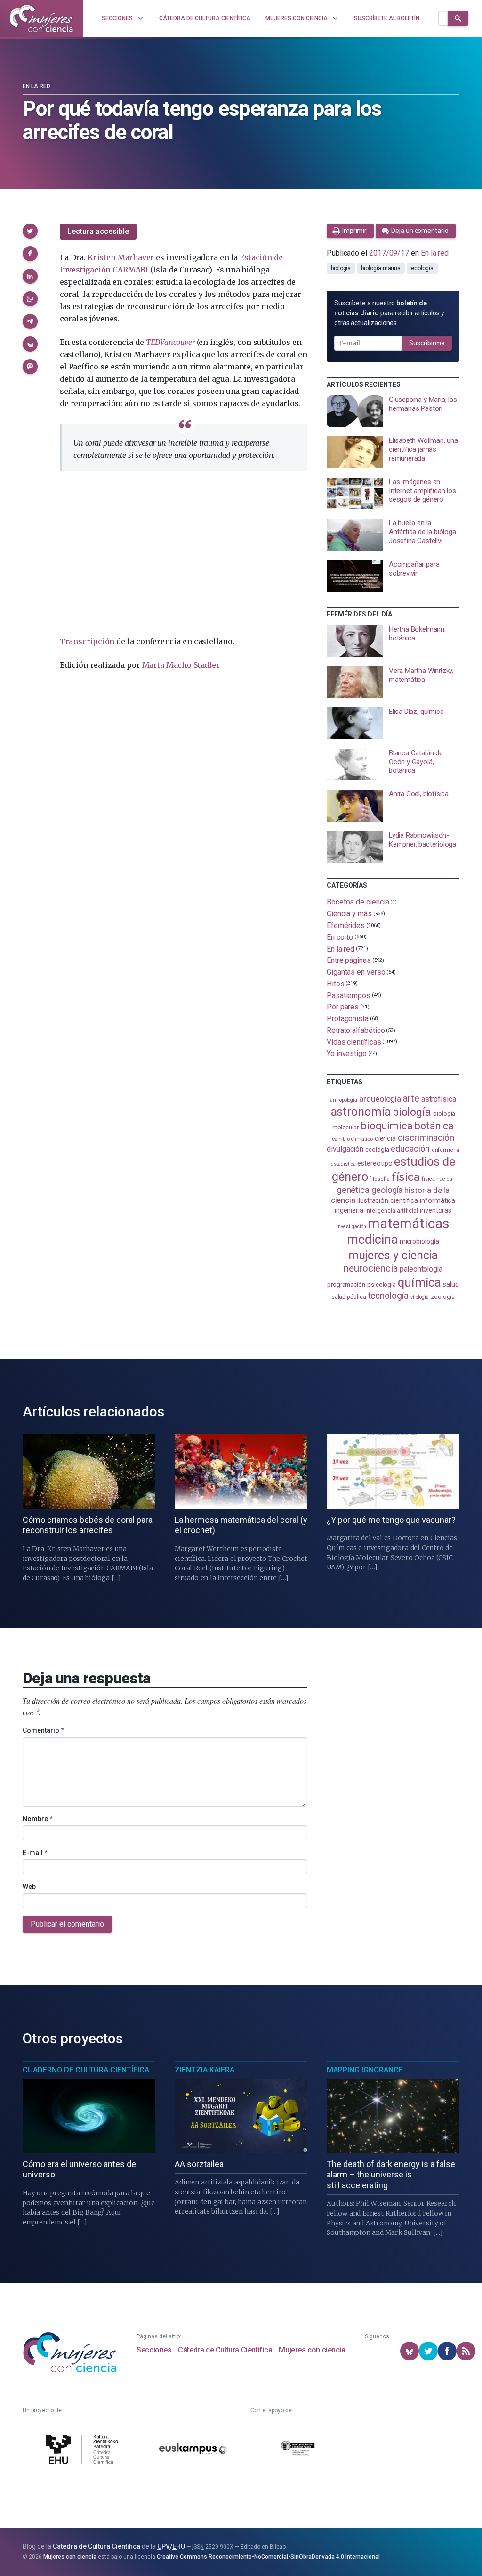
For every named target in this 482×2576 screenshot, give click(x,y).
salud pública (349, 1297)
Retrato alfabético (356, 1030)
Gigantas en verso (356, 972)
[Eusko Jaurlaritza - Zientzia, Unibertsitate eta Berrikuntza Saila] (298, 2450)
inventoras (436, 1210)
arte (411, 1098)
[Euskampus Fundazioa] (193, 2450)
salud (451, 1284)
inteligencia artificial (392, 1211)
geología (387, 1190)
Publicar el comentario (67, 1924)
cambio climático (352, 1139)
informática (438, 1201)
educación (410, 1148)
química (419, 1282)
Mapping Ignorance (365, 2070)
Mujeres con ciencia (312, 2350)
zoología (443, 1297)
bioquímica (387, 1126)
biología (341, 268)
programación (346, 1284)
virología (420, 1297)
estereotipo (375, 1163)
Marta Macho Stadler (181, 665)
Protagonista (348, 1019)
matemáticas (408, 1224)
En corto (340, 937)
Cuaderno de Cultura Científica (86, 2070)
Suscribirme (427, 343)
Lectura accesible (98, 231)
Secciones (154, 2350)
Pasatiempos (349, 995)
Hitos (336, 984)
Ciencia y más (349, 914)
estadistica (343, 1164)
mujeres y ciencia (393, 1255)
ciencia (385, 1138)
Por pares (343, 1007)
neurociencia (371, 1268)
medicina (372, 1240)
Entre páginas (349, 960)
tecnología (388, 1296)
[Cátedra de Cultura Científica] (84, 2451)
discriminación (426, 1138)
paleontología (421, 1269)
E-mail (35, 1853)
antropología (344, 1100)
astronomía (361, 1112)
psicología (382, 1284)
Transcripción (87, 641)
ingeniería (349, 1210)
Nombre (38, 1819)
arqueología (380, 1099)
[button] (30, 231)
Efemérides (346, 925)
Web (29, 1887)
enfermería (446, 1150)
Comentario (43, 1730)
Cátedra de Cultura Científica (225, 2350)
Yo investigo (347, 1053)
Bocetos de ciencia (358, 902)
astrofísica (439, 1099)
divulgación (345, 1149)
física (406, 1177)
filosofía (379, 1179)
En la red (36, 86)
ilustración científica (388, 1201)
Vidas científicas (354, 1042)
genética (353, 1190)
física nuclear (438, 1179)
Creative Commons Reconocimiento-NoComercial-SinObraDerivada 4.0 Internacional (268, 2557)
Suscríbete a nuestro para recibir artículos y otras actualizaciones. (389, 313)
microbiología (419, 1241)
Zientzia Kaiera (205, 2070)
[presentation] (393, 411)
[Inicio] (41, 18)
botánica (434, 1126)
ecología (422, 268)
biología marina (381, 268)
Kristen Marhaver (121, 257)
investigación (351, 1227)
